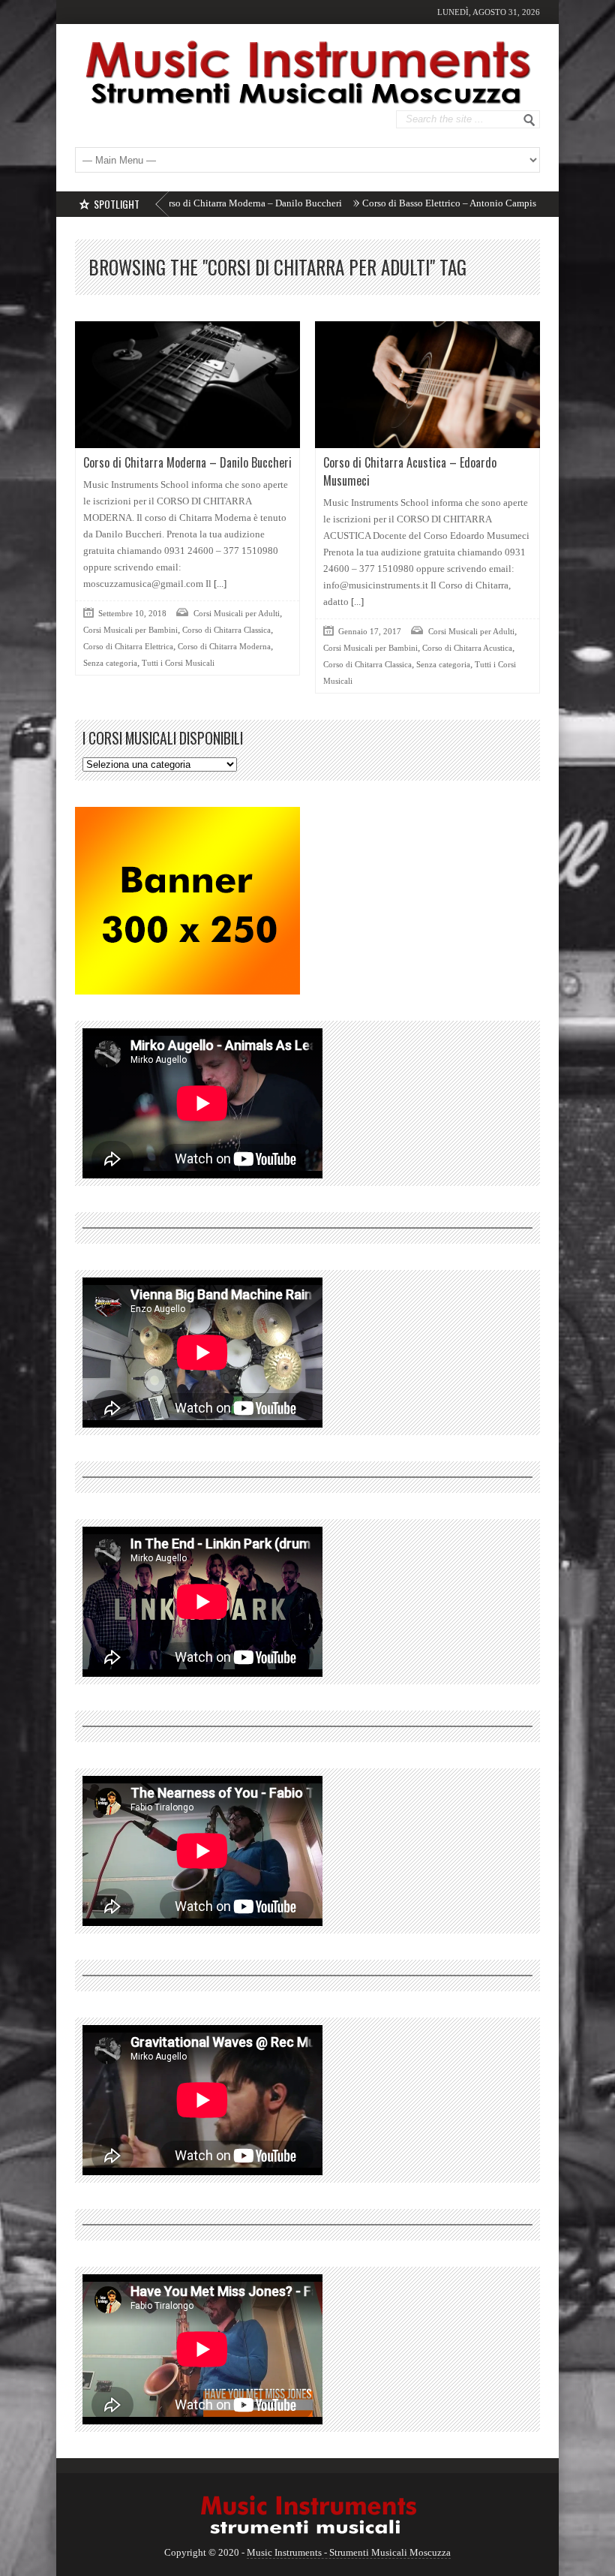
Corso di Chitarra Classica (226, 630)
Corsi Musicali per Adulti (237, 613)
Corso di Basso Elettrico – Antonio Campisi (378, 203)
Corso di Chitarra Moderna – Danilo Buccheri (177, 203)
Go (529, 120)
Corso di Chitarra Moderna (224, 646)
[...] (219, 584)
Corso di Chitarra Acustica (467, 648)
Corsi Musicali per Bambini (130, 630)
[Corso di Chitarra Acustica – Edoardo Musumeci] (427, 385)
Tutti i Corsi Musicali (178, 663)
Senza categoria (110, 663)
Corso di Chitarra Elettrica (128, 646)
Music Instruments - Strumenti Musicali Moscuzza (349, 2552)
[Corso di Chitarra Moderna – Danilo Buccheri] (187, 385)
